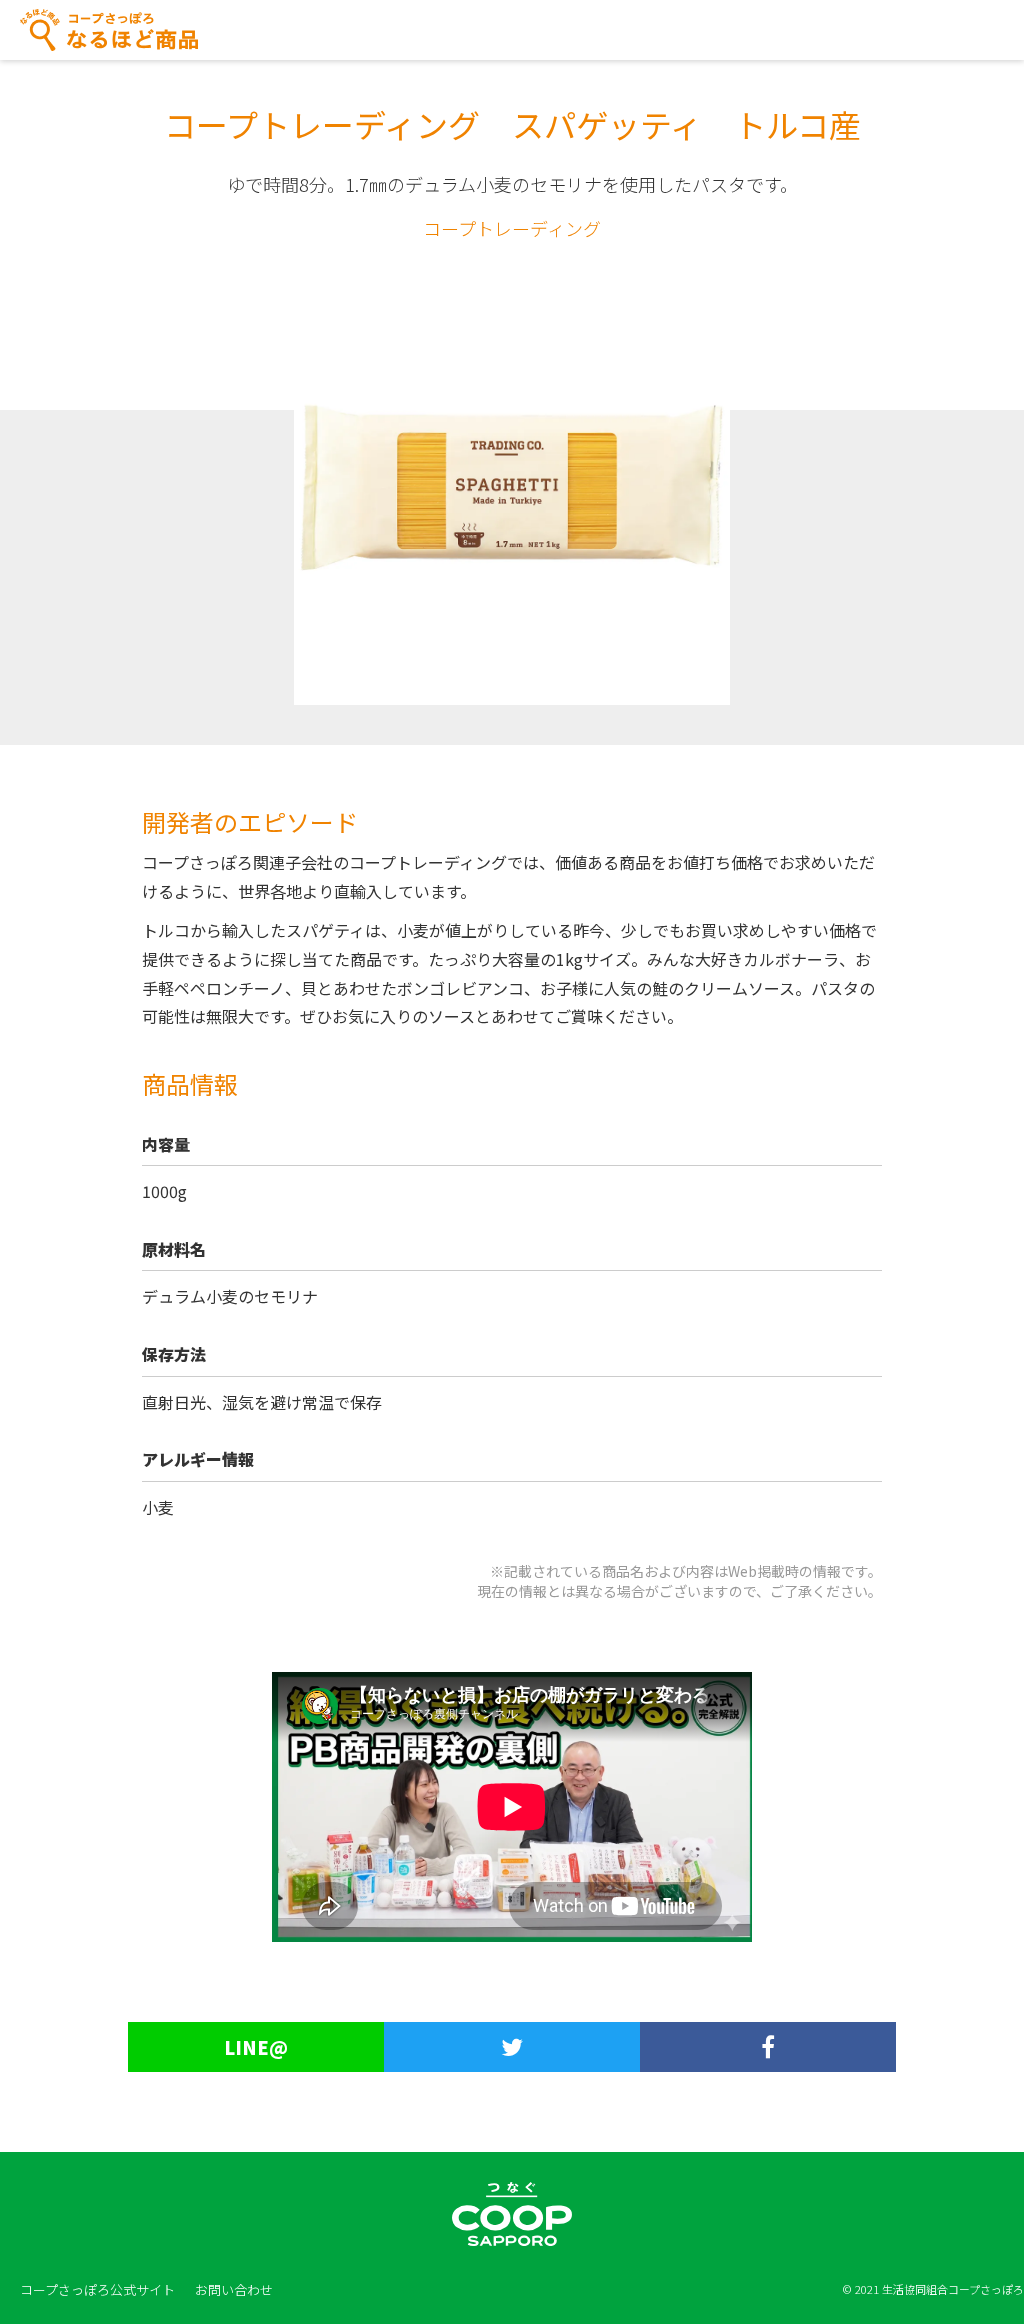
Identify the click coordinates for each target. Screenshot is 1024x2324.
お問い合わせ (234, 2290)
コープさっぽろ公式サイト (97, 2290)
